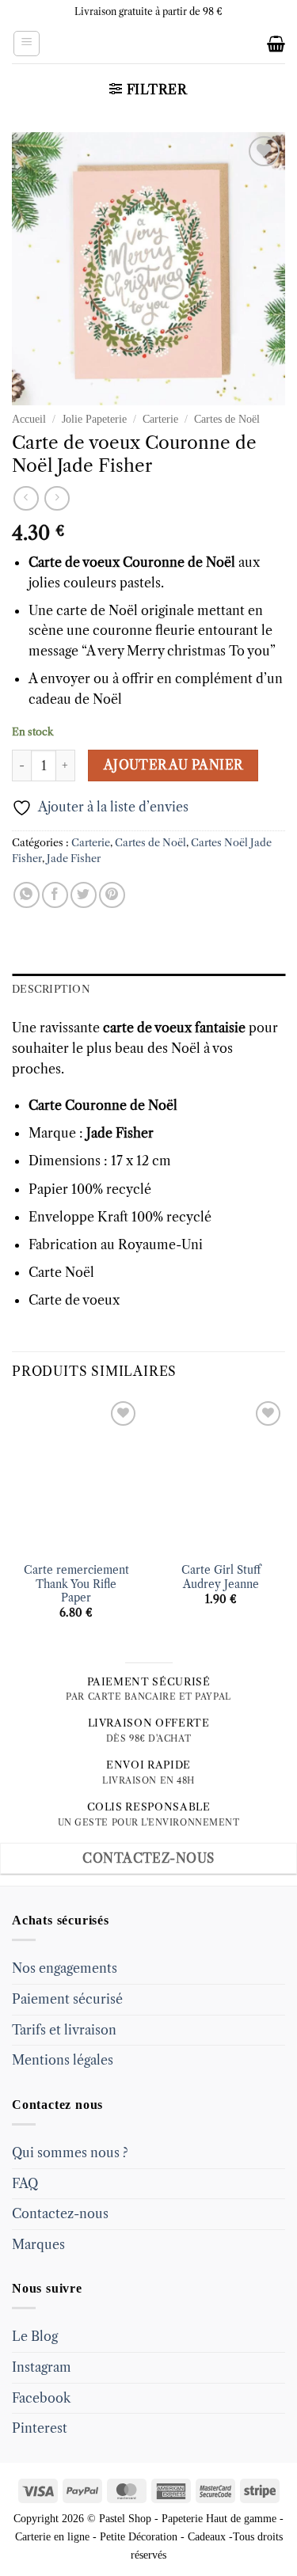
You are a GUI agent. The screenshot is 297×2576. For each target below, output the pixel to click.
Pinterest (40, 2428)
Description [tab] (51, 989)
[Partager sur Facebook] (55, 895)
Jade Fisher (74, 859)
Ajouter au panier (173, 765)
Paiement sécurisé (67, 1999)
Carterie (160, 419)
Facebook (41, 2398)
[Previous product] (57, 498)
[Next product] (26, 498)
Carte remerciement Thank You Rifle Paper (76, 1584)
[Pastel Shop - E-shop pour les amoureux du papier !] (149, 44)
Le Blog (35, 2336)
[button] (27, 44)
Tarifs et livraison (64, 2030)
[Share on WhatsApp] (27, 895)
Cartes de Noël (227, 419)
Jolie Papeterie (94, 419)
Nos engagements (65, 1968)
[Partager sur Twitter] (84, 895)
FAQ (25, 2183)
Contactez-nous (60, 2213)
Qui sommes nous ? (70, 2152)
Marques (38, 2244)
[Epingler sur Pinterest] (112, 895)
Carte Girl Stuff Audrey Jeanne (221, 1577)
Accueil (29, 419)
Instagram (42, 2367)
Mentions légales (63, 2060)
